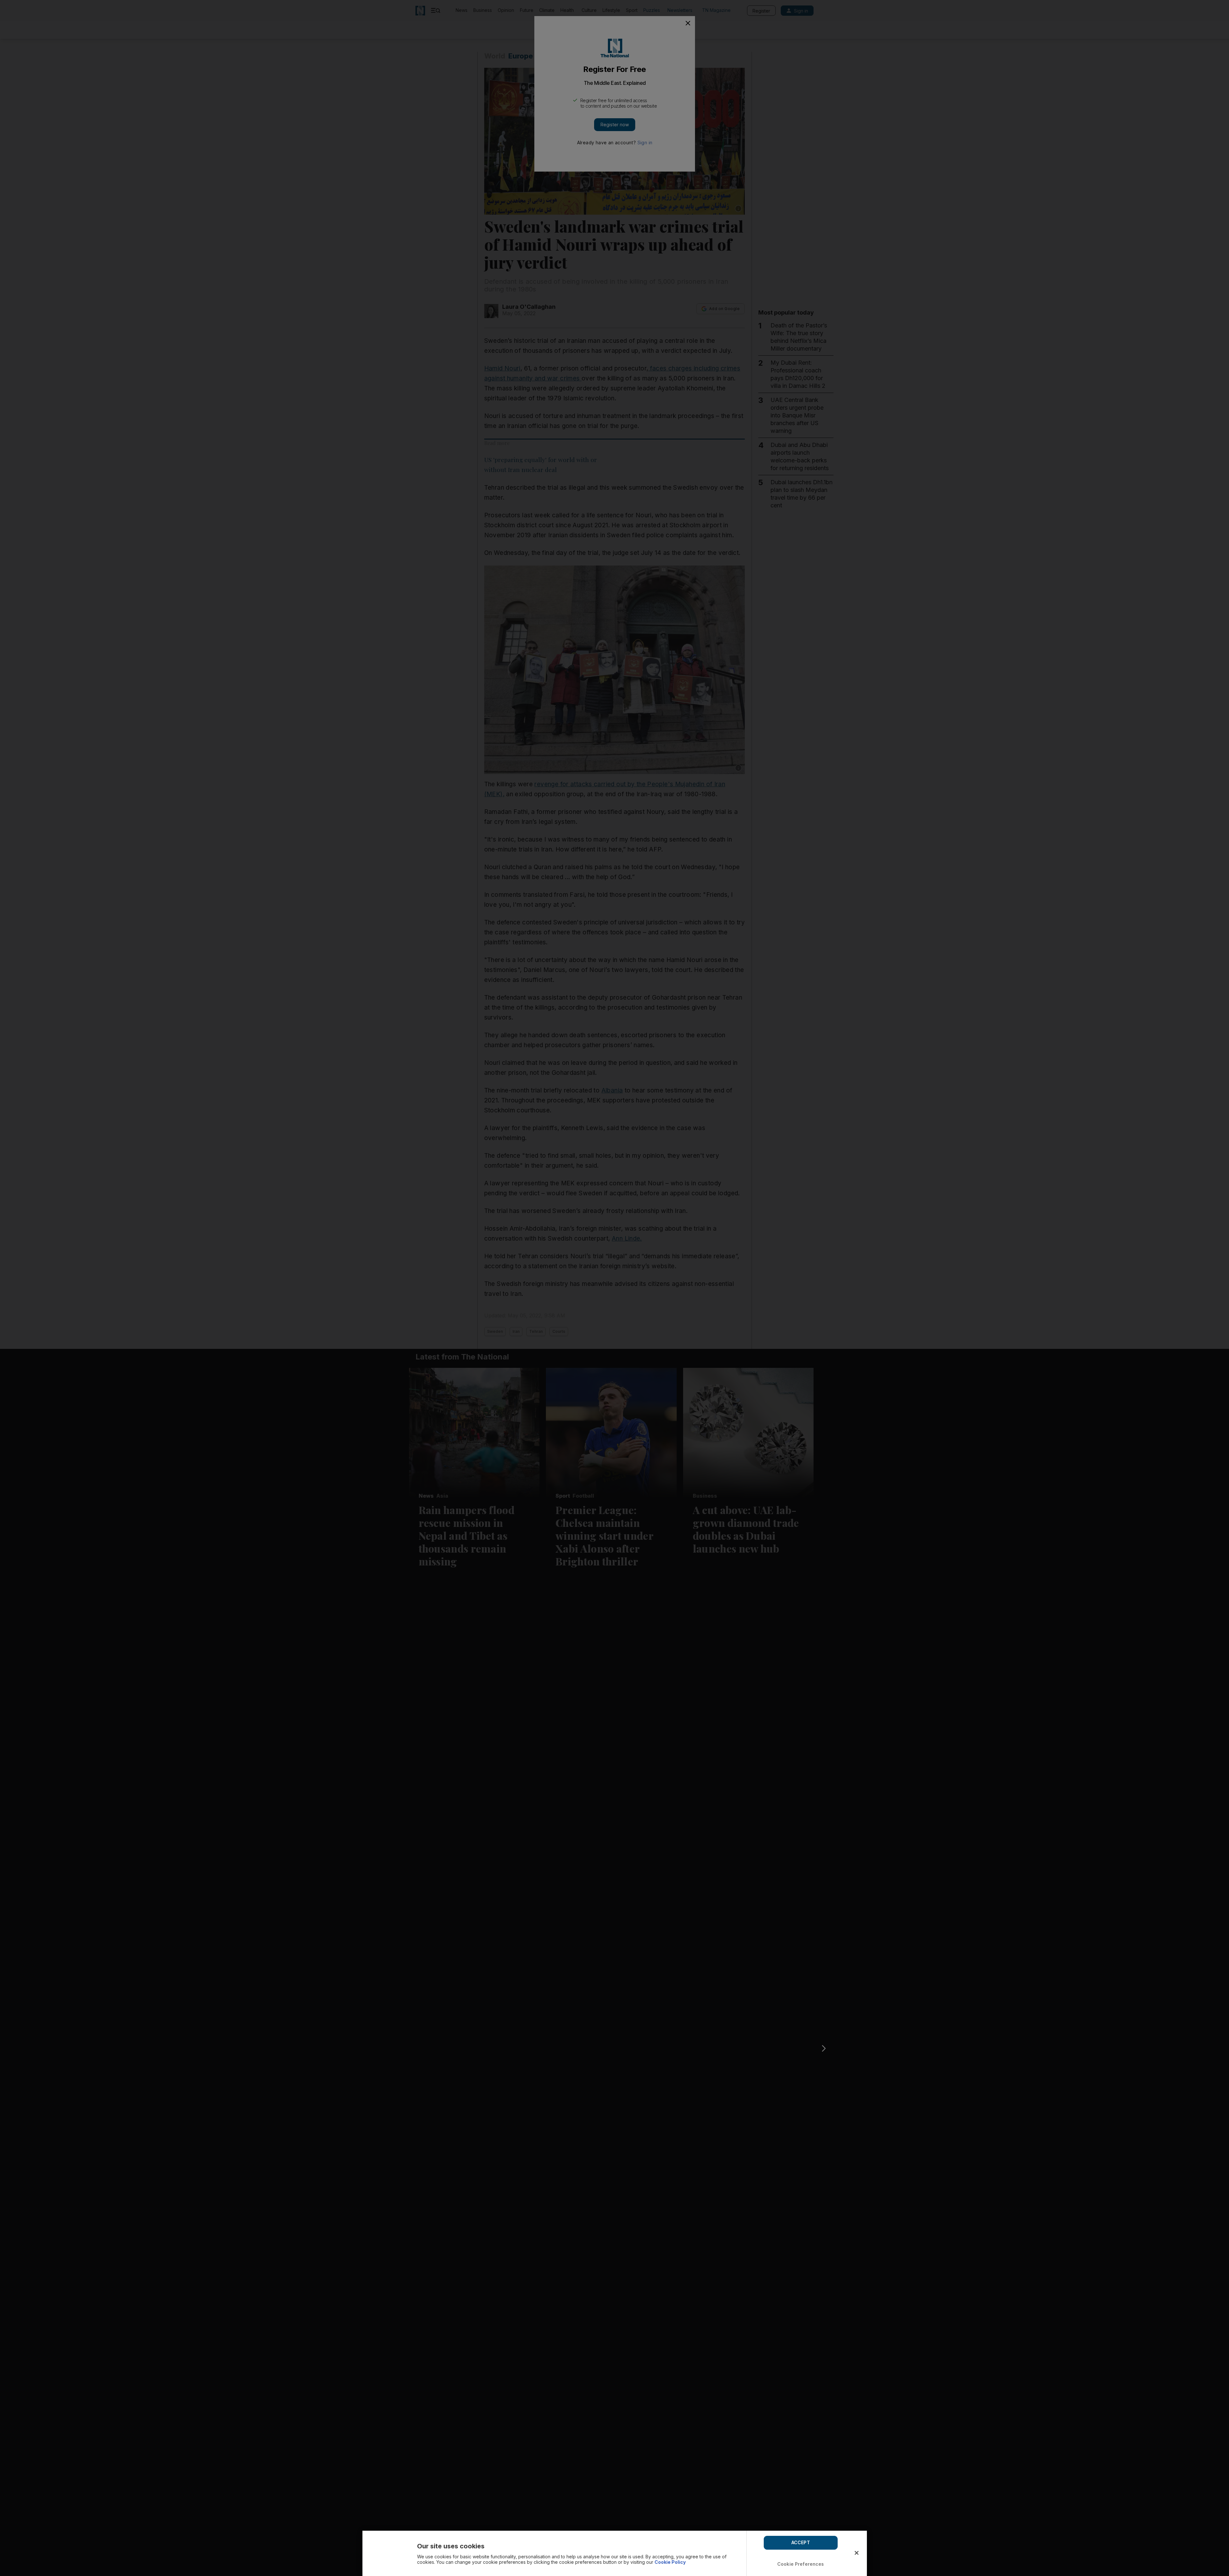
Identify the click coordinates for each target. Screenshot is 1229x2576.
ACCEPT (801, 2542)
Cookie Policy (670, 2562)
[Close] (857, 2553)
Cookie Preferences (801, 2564)
